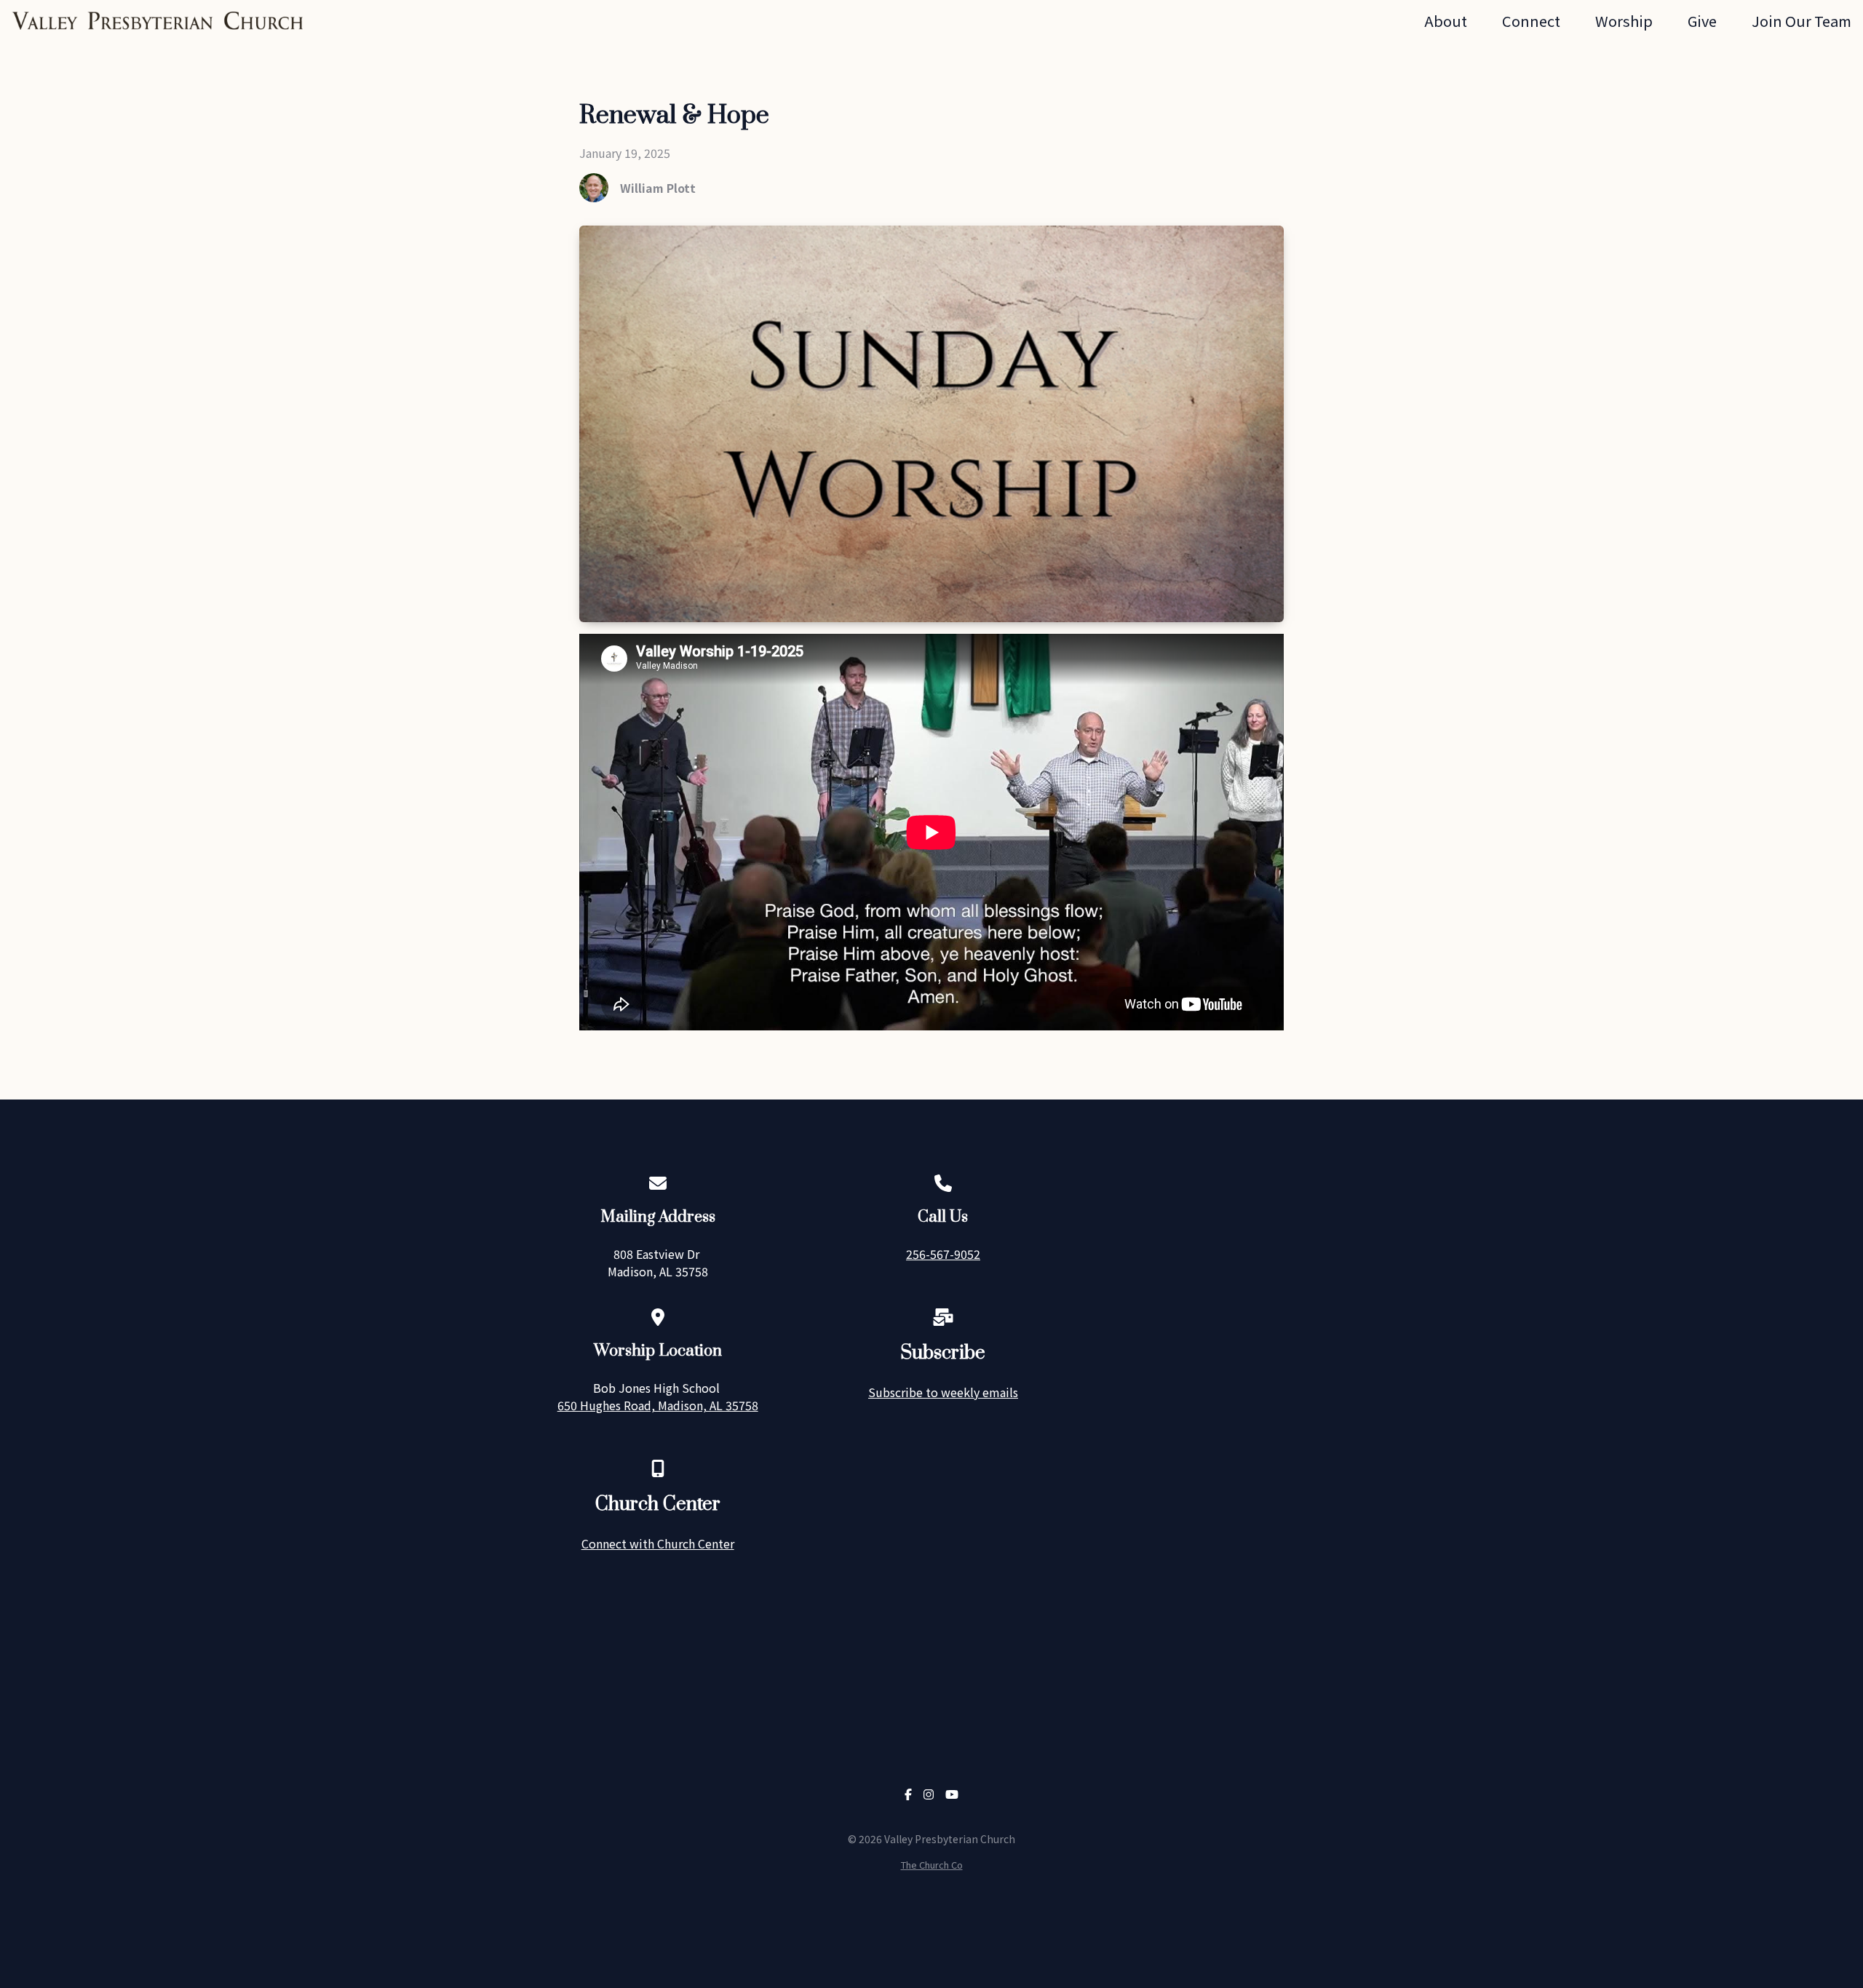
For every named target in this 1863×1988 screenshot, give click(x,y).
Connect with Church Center (658, 1543)
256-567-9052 (943, 1254)
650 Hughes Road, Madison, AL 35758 (658, 1405)
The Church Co (932, 1865)
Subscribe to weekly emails (943, 1392)
